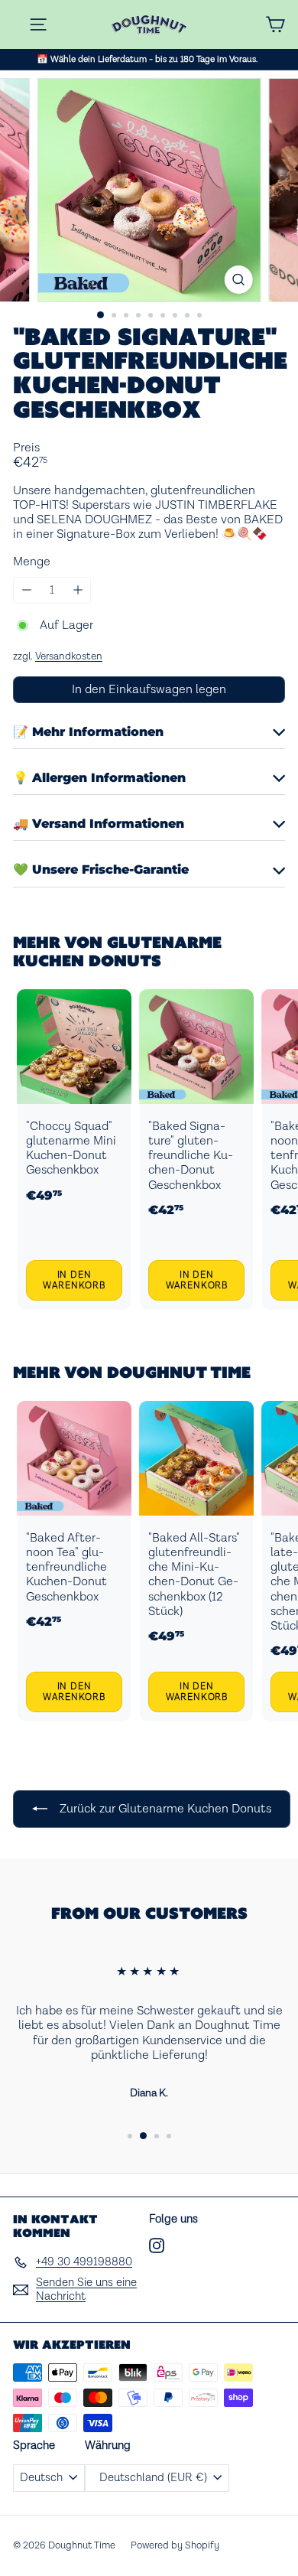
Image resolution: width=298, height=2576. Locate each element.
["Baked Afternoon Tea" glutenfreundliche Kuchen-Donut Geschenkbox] (74, 1561)
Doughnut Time (179, 1372)
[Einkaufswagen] (275, 24)
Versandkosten (69, 656)
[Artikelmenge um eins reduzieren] (26, 590)
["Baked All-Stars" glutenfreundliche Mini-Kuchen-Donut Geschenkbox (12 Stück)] (196, 1561)
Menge (32, 562)
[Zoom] (238, 280)
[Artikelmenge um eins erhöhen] (78, 590)
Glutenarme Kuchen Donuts (117, 951)
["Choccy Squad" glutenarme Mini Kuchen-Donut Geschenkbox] (74, 1150)
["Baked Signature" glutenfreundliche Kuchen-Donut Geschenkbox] (196, 1150)
